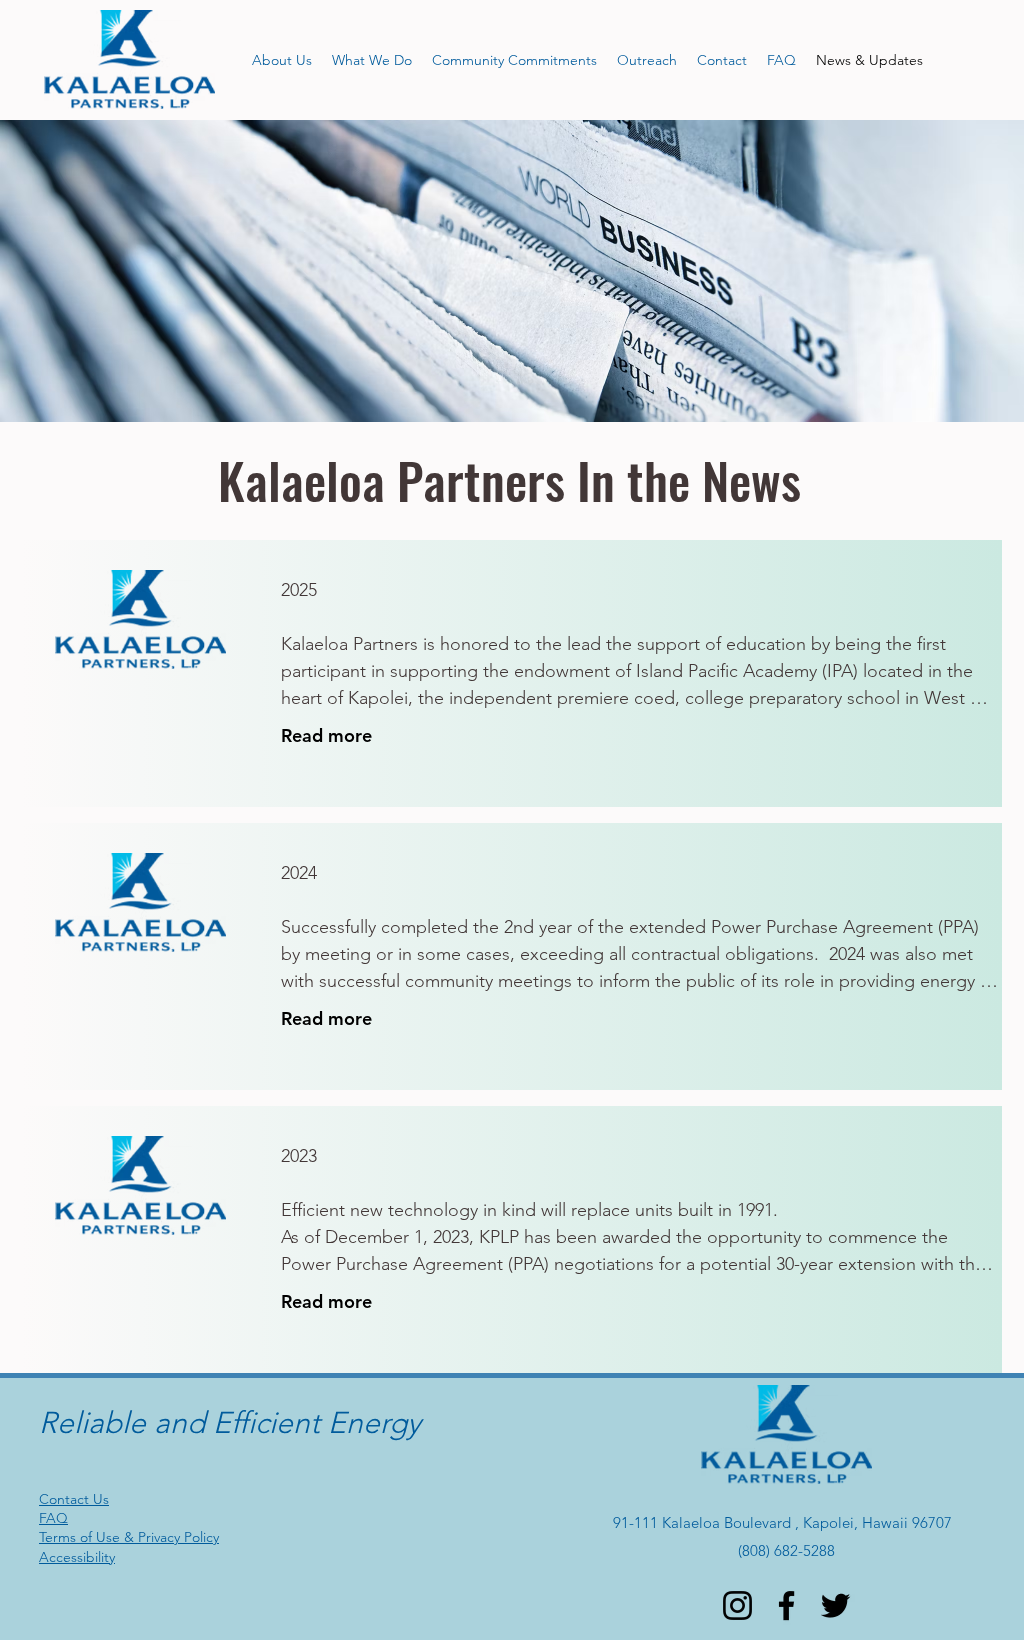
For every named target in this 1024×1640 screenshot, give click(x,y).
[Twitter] (835, 1605)
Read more (326, 735)
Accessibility (77, 1557)
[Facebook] (786, 1605)
